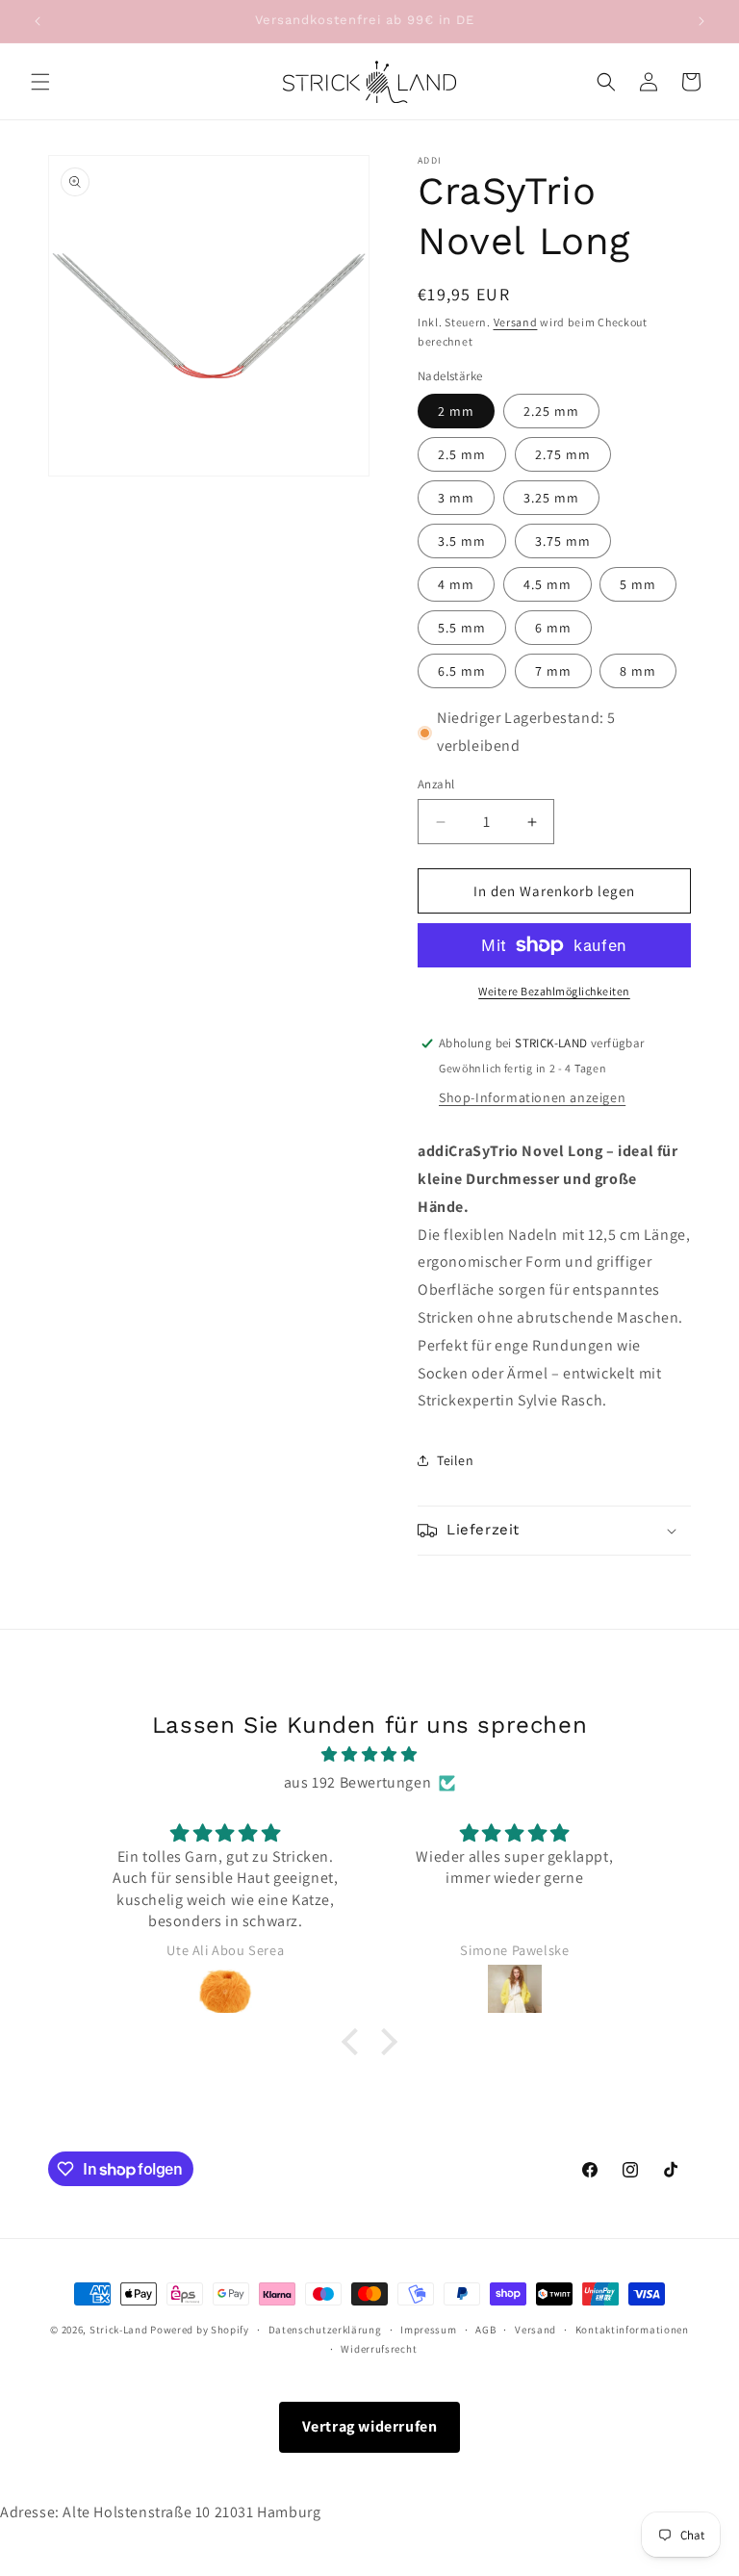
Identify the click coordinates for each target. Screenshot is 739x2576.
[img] (369, 1755)
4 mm (456, 584)
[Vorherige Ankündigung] (38, 21)
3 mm (456, 498)
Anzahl (436, 784)
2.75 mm (563, 454)
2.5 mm (462, 454)
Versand (516, 322)
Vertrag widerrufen (370, 2426)
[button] (40, 82)
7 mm (553, 671)
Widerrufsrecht (379, 2349)
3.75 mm (563, 541)
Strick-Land (120, 2330)
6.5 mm (462, 671)
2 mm (456, 411)
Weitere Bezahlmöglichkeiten (554, 991)
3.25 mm (551, 498)
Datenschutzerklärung (325, 2330)
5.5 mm (462, 628)
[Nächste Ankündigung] (701, 21)
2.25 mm (551, 411)
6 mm (553, 628)
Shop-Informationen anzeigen (532, 1097)
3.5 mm (462, 541)
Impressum (428, 2330)
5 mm (638, 584)
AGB (485, 2330)
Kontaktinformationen (632, 2330)
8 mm (638, 671)
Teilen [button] (456, 1460)
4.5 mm (548, 584)
